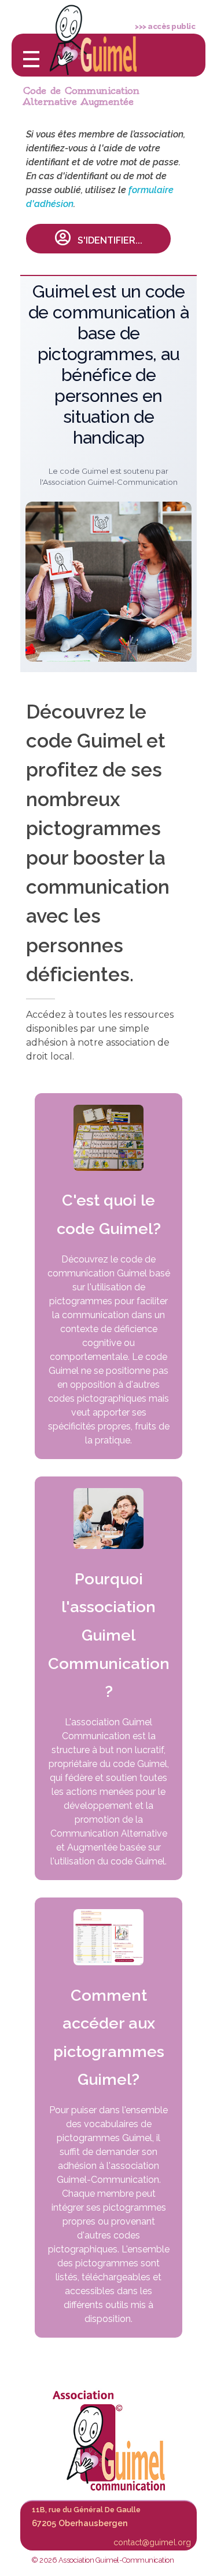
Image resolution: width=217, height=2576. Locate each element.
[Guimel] (109, 2441)
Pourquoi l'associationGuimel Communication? (109, 1635)
